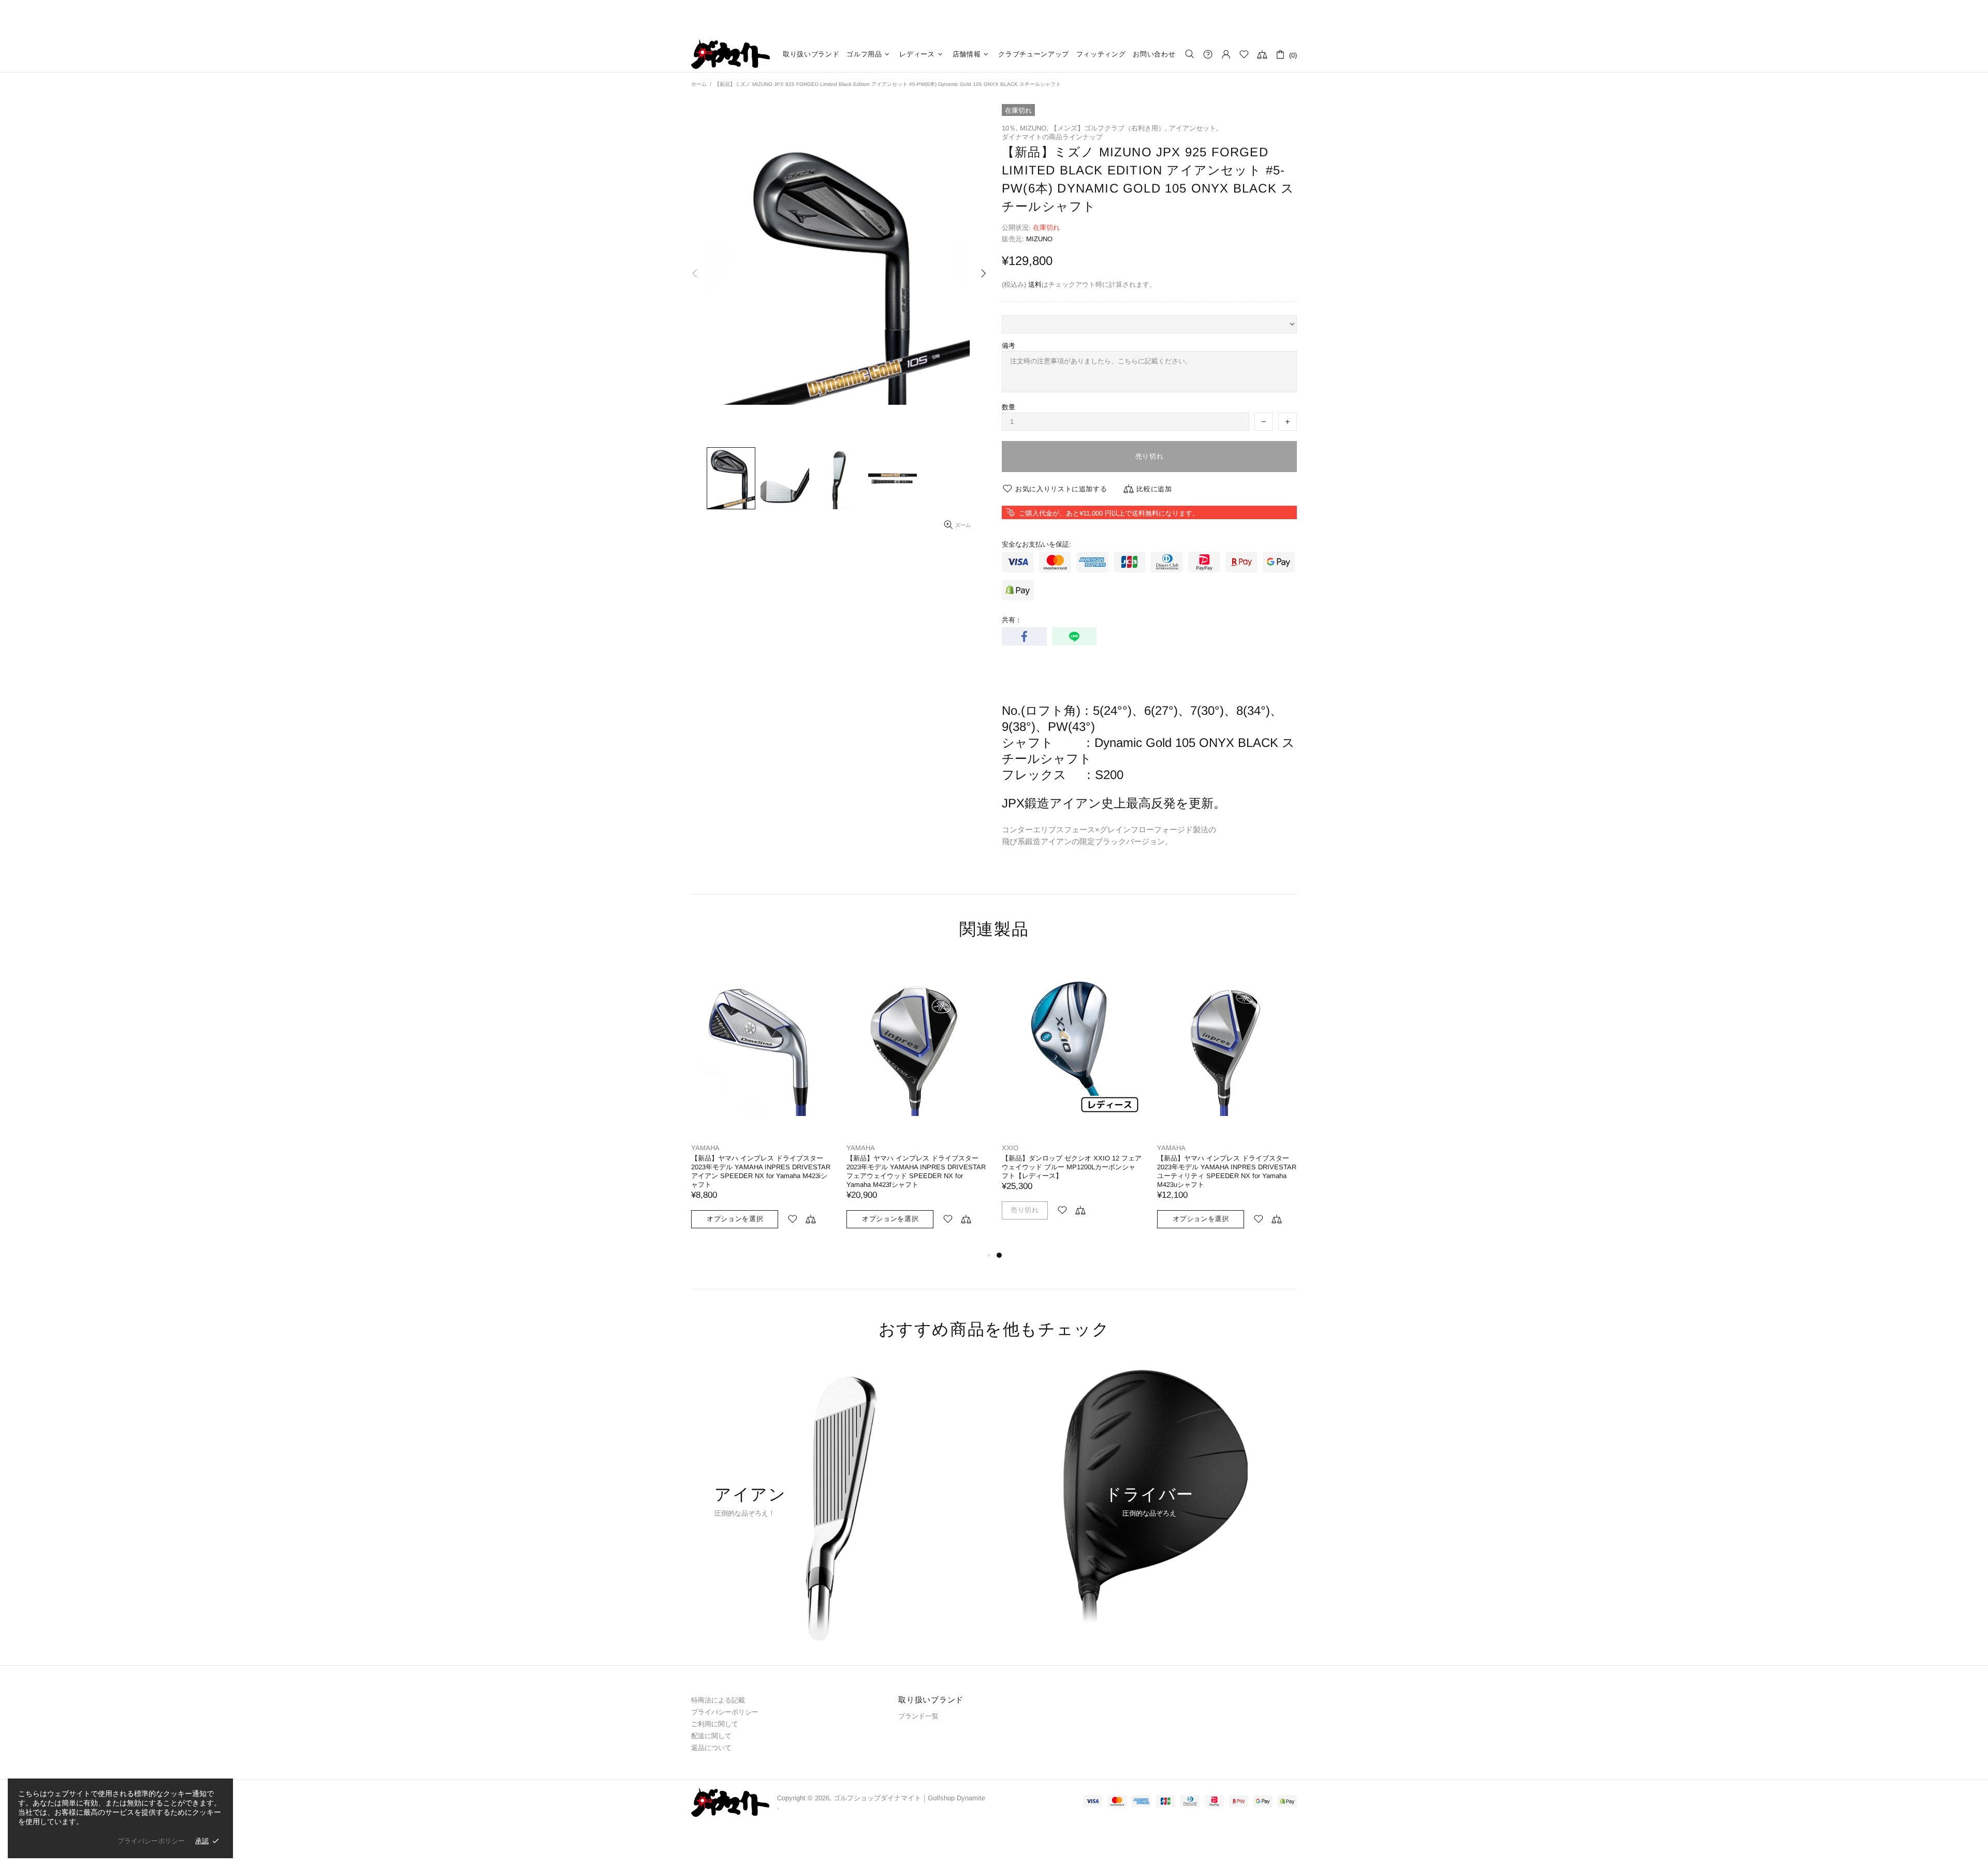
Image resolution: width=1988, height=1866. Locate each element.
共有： (1012, 620)
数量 (1008, 407)
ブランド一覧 (918, 1716)
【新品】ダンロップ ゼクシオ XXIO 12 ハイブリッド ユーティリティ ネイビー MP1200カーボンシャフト (761, 1167)
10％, (1010, 128)
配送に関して (711, 1736)
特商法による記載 (718, 1700)
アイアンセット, (1194, 128)
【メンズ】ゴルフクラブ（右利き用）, (1109, 128)
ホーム (699, 84)
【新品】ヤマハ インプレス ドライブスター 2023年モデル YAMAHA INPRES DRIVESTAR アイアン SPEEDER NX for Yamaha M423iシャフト (1071, 1171)
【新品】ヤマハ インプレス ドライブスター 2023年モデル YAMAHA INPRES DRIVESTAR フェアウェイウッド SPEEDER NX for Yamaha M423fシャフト (1227, 1171)
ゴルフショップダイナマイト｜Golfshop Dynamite (730, 54)
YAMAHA (861, 1148)
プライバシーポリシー (725, 1712)
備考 (1008, 346)
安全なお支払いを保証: (1036, 544)
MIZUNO (1039, 239)
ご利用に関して (715, 1724)
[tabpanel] (761, 1098)
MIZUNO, (1034, 128)
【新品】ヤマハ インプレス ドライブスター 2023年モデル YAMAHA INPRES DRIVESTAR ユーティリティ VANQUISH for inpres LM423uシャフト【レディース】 (916, 1171)
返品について (711, 1748)
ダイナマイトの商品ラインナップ (1052, 137)
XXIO (699, 1148)
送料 (1035, 284)
